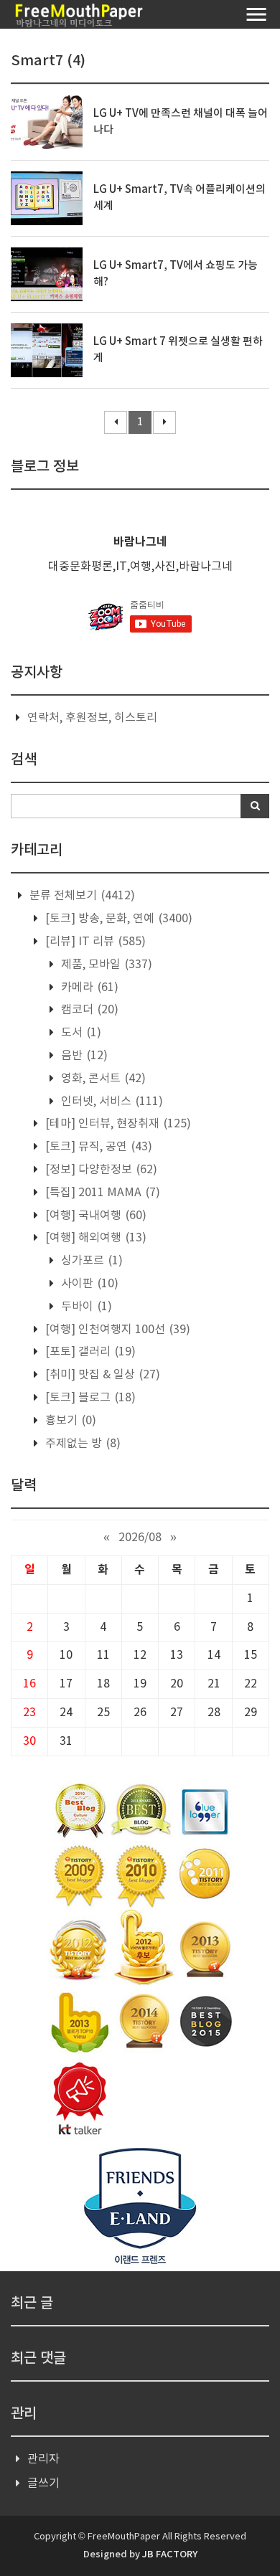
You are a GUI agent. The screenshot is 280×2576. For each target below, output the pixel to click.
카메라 (88, 988)
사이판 (88, 1284)
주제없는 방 (81, 1444)
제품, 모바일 (105, 965)
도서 (80, 1033)
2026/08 (140, 1538)
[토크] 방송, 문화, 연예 (117, 919)
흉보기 (69, 1421)
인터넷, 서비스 (111, 1102)
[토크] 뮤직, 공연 (97, 1147)
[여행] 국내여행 (94, 1216)
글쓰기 (43, 2483)
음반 (83, 1056)
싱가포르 (90, 1261)
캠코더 (88, 1010)
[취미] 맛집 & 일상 (101, 1375)
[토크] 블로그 (89, 1398)
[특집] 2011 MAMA (101, 1193)
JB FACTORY (170, 2554)
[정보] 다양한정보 (100, 1170)
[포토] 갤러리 (89, 1352)
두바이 (85, 1307)
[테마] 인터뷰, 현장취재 (117, 1124)
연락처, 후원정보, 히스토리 (92, 718)
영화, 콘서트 (102, 1079)
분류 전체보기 (81, 896)
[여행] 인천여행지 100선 (116, 1330)
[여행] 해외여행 (94, 1238)
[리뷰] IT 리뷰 (94, 942)
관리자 (43, 2459)
